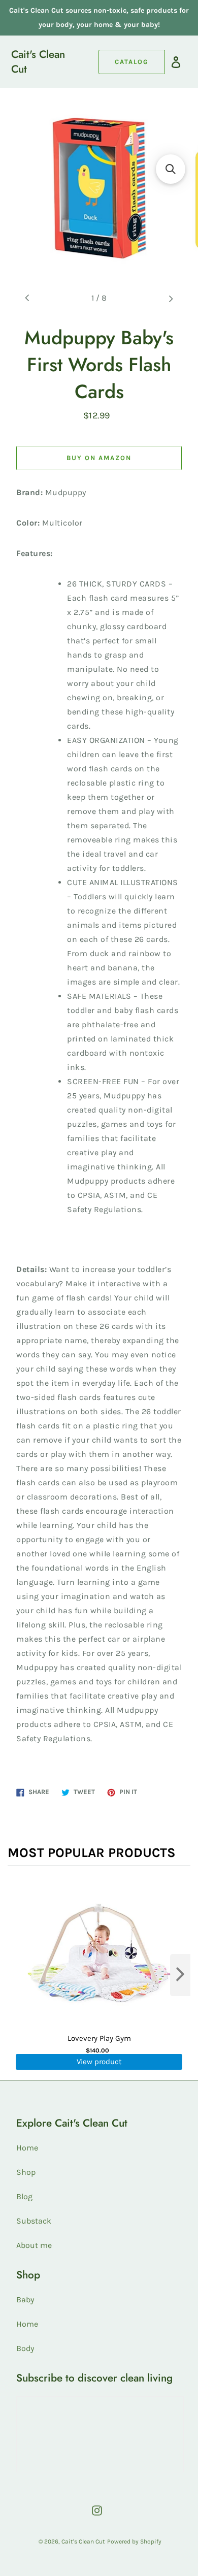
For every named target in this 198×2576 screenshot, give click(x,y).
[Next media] (171, 298)
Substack (34, 2221)
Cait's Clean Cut (38, 62)
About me (34, 2245)
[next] (180, 1975)
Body (25, 2348)
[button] (171, 169)
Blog (24, 2196)
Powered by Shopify (134, 2541)
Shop (26, 2172)
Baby (25, 2300)
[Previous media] (27, 298)
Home (27, 2148)
